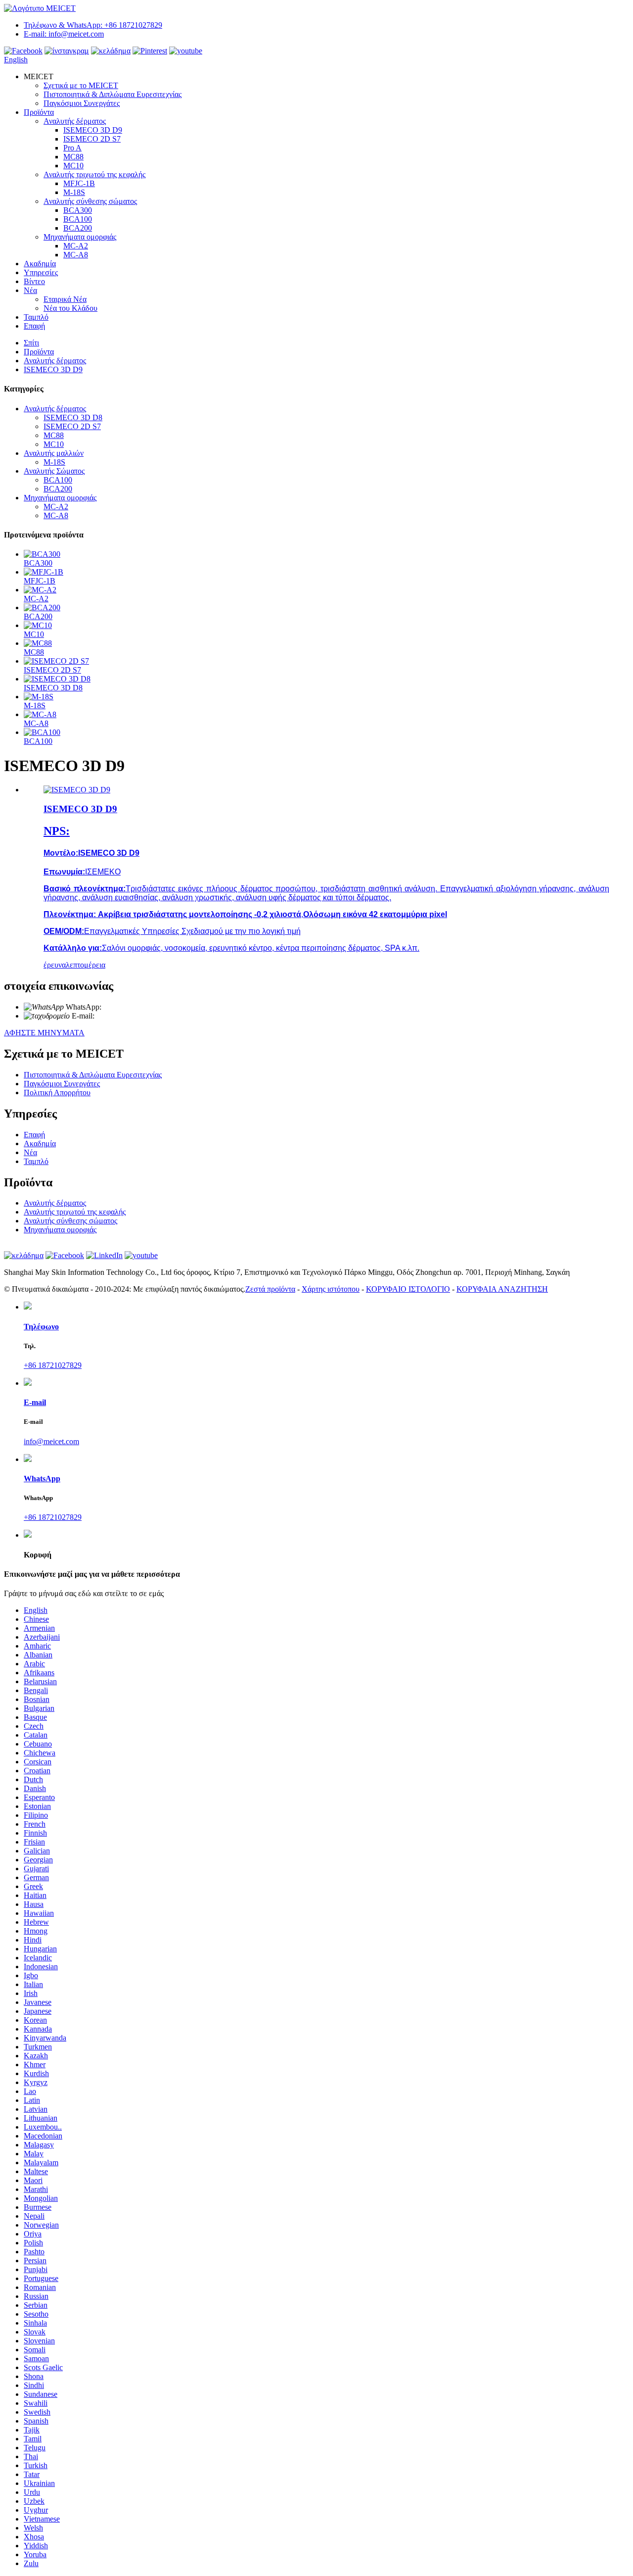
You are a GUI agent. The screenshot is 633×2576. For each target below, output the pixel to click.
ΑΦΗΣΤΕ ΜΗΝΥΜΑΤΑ (44, 1033)
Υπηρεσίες (41, 272)
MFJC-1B (79, 183)
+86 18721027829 (130, 1007)
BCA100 (78, 219)
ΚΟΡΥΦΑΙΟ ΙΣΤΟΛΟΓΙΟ (408, 1289)
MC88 (73, 157)
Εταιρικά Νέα (65, 299)
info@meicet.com (122, 1016)
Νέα (30, 290)
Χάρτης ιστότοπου (331, 1289)
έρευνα (55, 965)
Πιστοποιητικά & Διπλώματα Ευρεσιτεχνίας (113, 94)
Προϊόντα (39, 112)
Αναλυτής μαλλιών (54, 453)
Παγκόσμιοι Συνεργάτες (82, 103)
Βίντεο (34, 281)
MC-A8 (76, 255)
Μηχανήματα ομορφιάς (80, 237)
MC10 (73, 166)
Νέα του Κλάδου (70, 308)
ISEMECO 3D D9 (93, 130)
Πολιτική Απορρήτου (57, 1093)
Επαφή (34, 326)
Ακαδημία (40, 264)
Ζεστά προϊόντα (270, 1289)
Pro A (72, 148)
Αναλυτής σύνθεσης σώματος (90, 201)
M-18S (74, 192)
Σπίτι (31, 343)
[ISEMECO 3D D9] (77, 790)
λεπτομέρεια (86, 965)
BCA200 (78, 228)
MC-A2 (76, 246)
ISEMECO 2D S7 (92, 139)
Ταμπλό (36, 317)
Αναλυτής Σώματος (54, 471)
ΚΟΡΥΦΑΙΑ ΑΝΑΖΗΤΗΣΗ (502, 1289)
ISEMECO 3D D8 (73, 417)
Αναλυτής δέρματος (75, 121)
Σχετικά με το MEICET (81, 85)
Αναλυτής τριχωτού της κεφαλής (94, 174)
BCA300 (78, 210)
